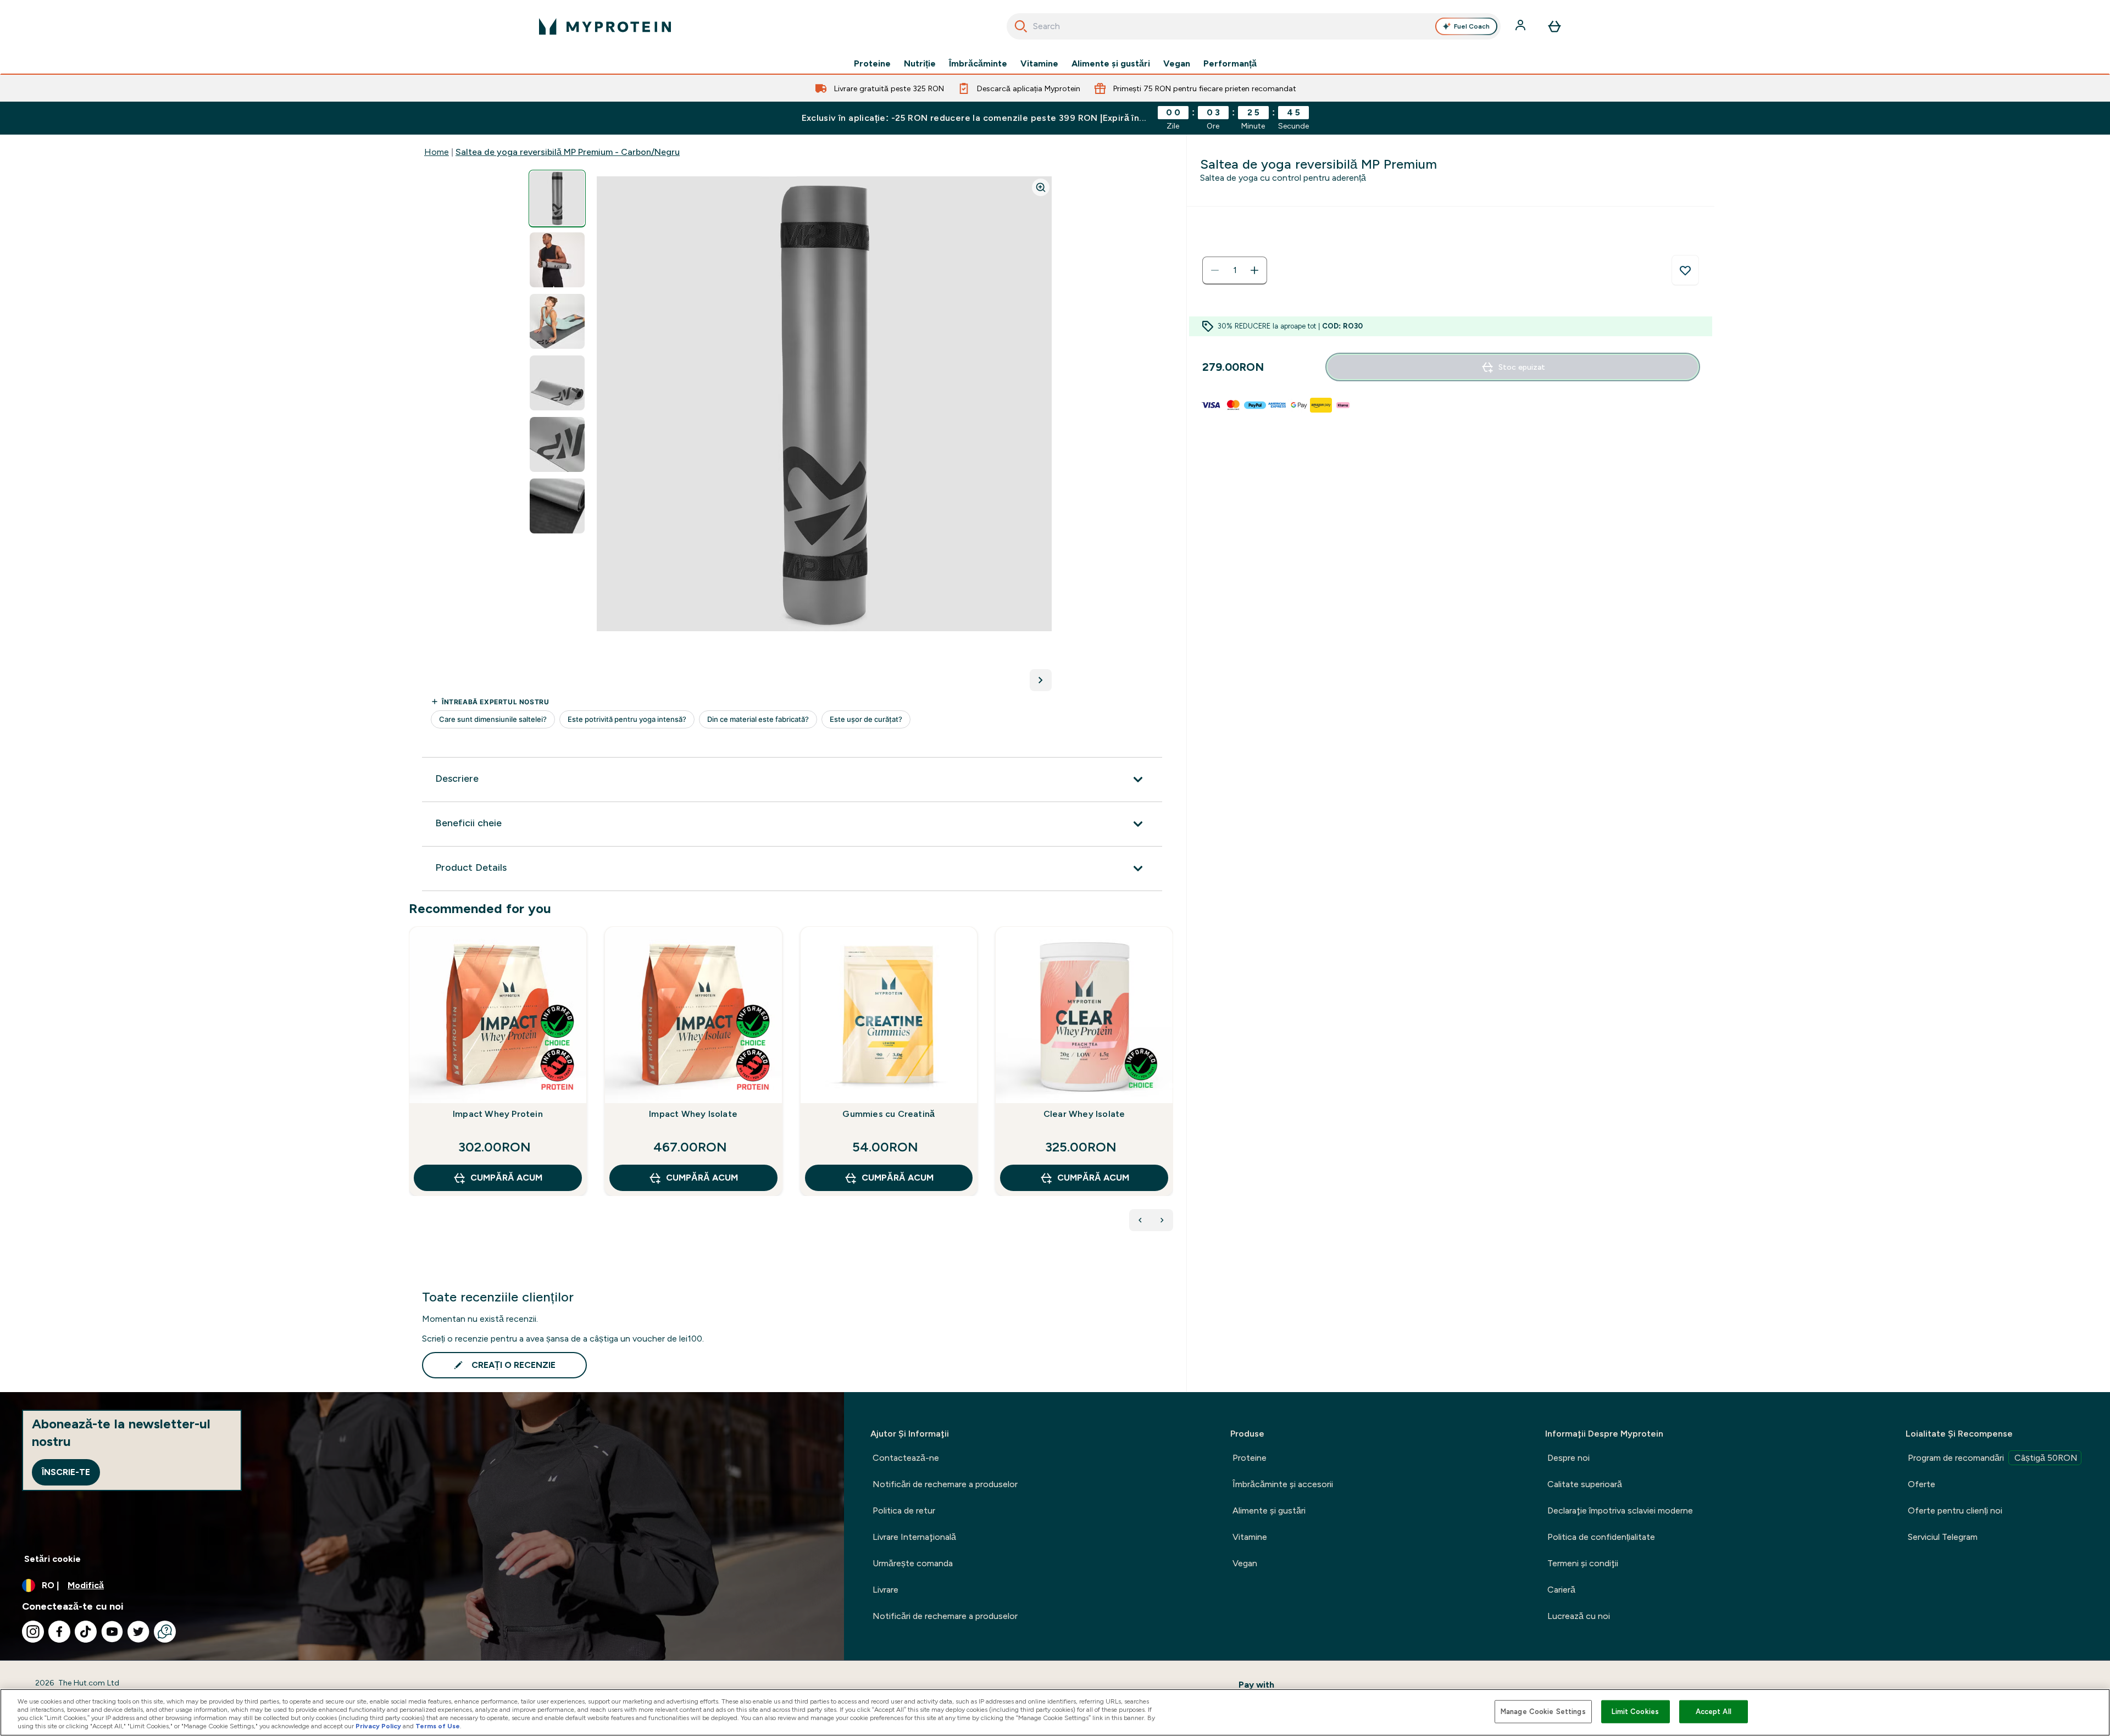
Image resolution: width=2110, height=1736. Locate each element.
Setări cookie (52, 1559)
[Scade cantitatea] (1215, 270)
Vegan (1177, 64)
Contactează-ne (906, 1458)
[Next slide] (1171, 1086)
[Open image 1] (557, 199)
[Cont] (1522, 26)
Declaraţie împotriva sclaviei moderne (1620, 1510)
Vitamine (1039, 64)
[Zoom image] (1041, 187)
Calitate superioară (1585, 1484)
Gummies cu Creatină (889, 1114)
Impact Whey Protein (498, 1114)
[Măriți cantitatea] (1254, 270)
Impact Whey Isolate (693, 1114)
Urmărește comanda (913, 1563)
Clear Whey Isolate (1084, 1114)
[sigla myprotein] (605, 26)
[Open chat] (165, 1632)
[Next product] (1162, 1220)
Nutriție (920, 64)
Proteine (872, 64)
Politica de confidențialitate (1601, 1537)
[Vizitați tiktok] (86, 1632)
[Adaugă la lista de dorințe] (1685, 270)
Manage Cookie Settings (1543, 1712)
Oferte (1922, 1484)
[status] (1235, 270)
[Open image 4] (557, 383)
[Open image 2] (557, 260)
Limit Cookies (1635, 1712)
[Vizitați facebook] (59, 1632)
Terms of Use (438, 1726)
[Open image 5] (557, 445)
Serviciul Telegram (1943, 1537)
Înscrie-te (66, 1472)
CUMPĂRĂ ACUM (506, 1178)
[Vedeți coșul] (1554, 26)
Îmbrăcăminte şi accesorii (1283, 1484)
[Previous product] (1140, 1220)
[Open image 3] (557, 322)
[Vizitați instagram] (33, 1632)
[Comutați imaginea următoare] (1041, 680)
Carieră (1561, 1590)
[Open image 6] (557, 506)
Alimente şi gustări (1111, 64)
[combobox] (1254, 26)
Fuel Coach (1472, 26)
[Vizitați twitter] (138, 1632)
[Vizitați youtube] (112, 1632)
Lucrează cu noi (1579, 1616)
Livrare (885, 1590)
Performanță (1230, 64)
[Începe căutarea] (1021, 26)
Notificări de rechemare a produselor (945, 1484)
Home (437, 152)
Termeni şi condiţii (1583, 1563)
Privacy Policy (378, 1726)
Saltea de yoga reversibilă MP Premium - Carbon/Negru (568, 152)
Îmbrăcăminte (978, 64)
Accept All (1714, 1712)
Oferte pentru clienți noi (1955, 1510)
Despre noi (1568, 1458)
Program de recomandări (1993, 1458)
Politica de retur (904, 1510)
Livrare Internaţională (914, 1537)
